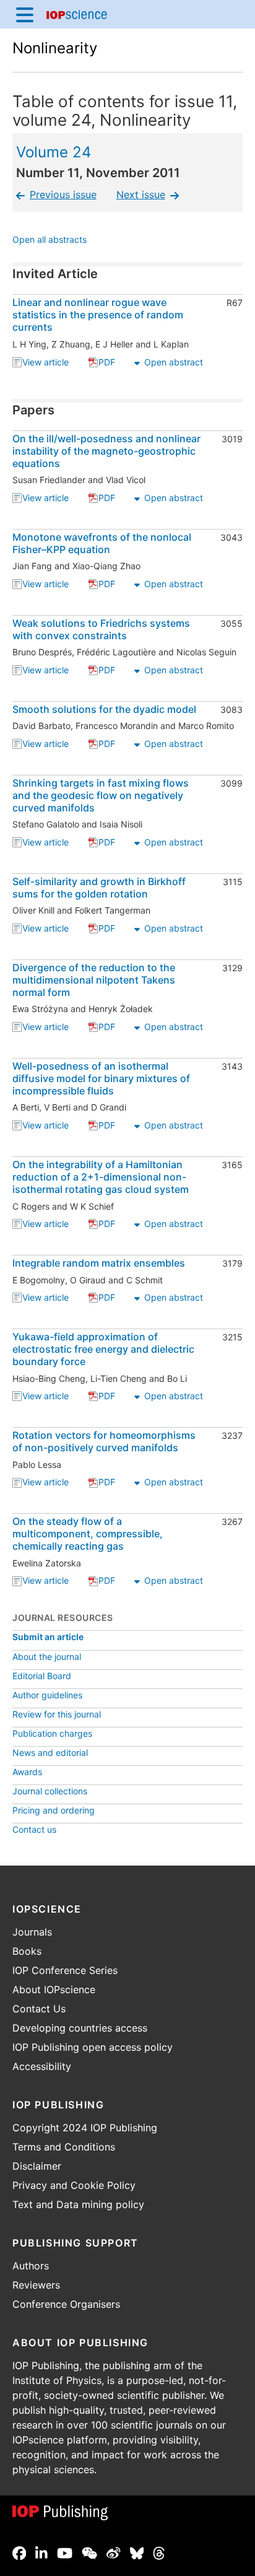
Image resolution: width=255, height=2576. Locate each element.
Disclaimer (37, 2166)
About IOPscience (54, 1989)
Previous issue (63, 194)
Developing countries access (80, 2028)
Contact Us (39, 2009)
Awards (27, 1772)
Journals (32, 1932)
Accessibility (42, 2066)
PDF (107, 363)
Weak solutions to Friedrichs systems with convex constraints (101, 629)
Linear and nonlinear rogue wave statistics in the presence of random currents (98, 315)
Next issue (141, 194)
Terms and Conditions (64, 2147)
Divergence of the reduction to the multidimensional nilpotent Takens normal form (94, 980)
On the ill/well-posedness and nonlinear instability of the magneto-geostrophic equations (106, 451)
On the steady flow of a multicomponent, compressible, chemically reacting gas (88, 1534)
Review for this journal (57, 1714)
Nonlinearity (55, 48)
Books (27, 1951)
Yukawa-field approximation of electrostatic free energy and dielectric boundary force (103, 1349)
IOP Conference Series (65, 1970)
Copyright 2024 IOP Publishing (85, 2128)
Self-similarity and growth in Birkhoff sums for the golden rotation (99, 888)
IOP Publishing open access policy (93, 2047)
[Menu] (25, 14)
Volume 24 (54, 152)
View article (45, 363)
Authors (31, 2266)
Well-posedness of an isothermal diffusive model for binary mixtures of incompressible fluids (101, 1078)
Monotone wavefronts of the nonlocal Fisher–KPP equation (102, 543)
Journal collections (50, 1791)
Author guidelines (47, 1695)
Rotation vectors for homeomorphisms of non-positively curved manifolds (104, 1441)
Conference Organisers (66, 2304)
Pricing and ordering (54, 1810)
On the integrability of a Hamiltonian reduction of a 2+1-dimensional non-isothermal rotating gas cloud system (101, 1177)
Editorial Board (42, 1676)
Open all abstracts (50, 241)
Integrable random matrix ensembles (99, 1263)
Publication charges (52, 1733)
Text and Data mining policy (78, 2204)
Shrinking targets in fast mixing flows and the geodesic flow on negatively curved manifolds (101, 795)
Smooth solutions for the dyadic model (104, 709)
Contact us (34, 1829)
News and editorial (50, 1753)
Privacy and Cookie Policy (74, 2185)
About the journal (47, 1657)
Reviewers (36, 2285)
